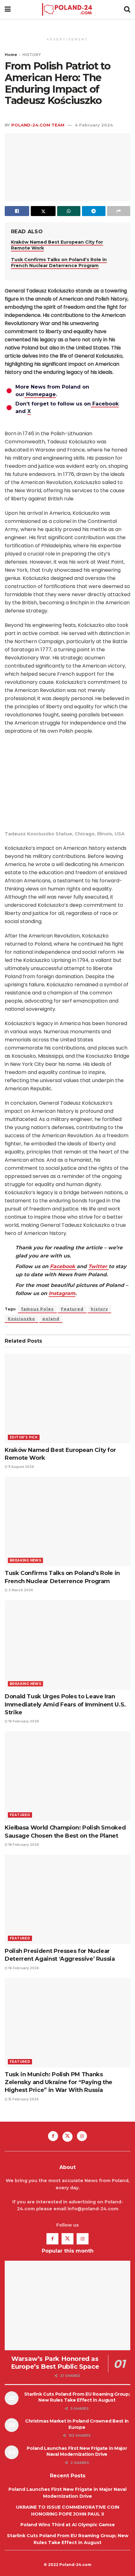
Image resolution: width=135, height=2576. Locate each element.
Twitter (98, 1266)
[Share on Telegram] (94, 211)
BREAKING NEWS (25, 1560)
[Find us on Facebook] (53, 2136)
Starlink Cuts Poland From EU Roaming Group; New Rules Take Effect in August (77, 2397)
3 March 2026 (20, 1590)
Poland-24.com (75, 2565)
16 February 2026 (23, 1968)
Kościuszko (22, 1319)
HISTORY (32, 55)
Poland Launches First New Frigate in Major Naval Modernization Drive (77, 2451)
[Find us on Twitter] (67, 2137)
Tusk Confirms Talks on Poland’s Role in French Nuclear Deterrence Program (59, 263)
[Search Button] (127, 9)
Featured (72, 1309)
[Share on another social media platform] (119, 211)
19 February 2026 (23, 1721)
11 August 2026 (21, 1467)
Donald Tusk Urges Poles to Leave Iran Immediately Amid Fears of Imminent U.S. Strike (65, 1704)
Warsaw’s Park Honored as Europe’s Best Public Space (55, 2363)
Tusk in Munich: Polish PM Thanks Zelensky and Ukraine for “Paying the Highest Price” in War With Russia (59, 2082)
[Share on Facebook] (17, 211)
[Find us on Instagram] (82, 2136)
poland (51, 1319)
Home (11, 55)
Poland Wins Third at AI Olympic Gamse (68, 2525)
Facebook (63, 1266)
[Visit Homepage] (67, 9)
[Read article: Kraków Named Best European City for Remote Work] (67, 1398)
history (99, 1309)
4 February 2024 (94, 125)
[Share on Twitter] (43, 211)
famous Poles (37, 1309)
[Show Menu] (8, 9)
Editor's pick (24, 1437)
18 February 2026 (23, 1845)
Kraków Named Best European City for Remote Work (57, 245)
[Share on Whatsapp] (69, 211)
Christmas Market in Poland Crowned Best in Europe (77, 2424)
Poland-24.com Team (38, 125)
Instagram (62, 1293)
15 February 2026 (23, 2099)
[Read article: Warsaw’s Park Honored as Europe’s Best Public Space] (67, 2305)
